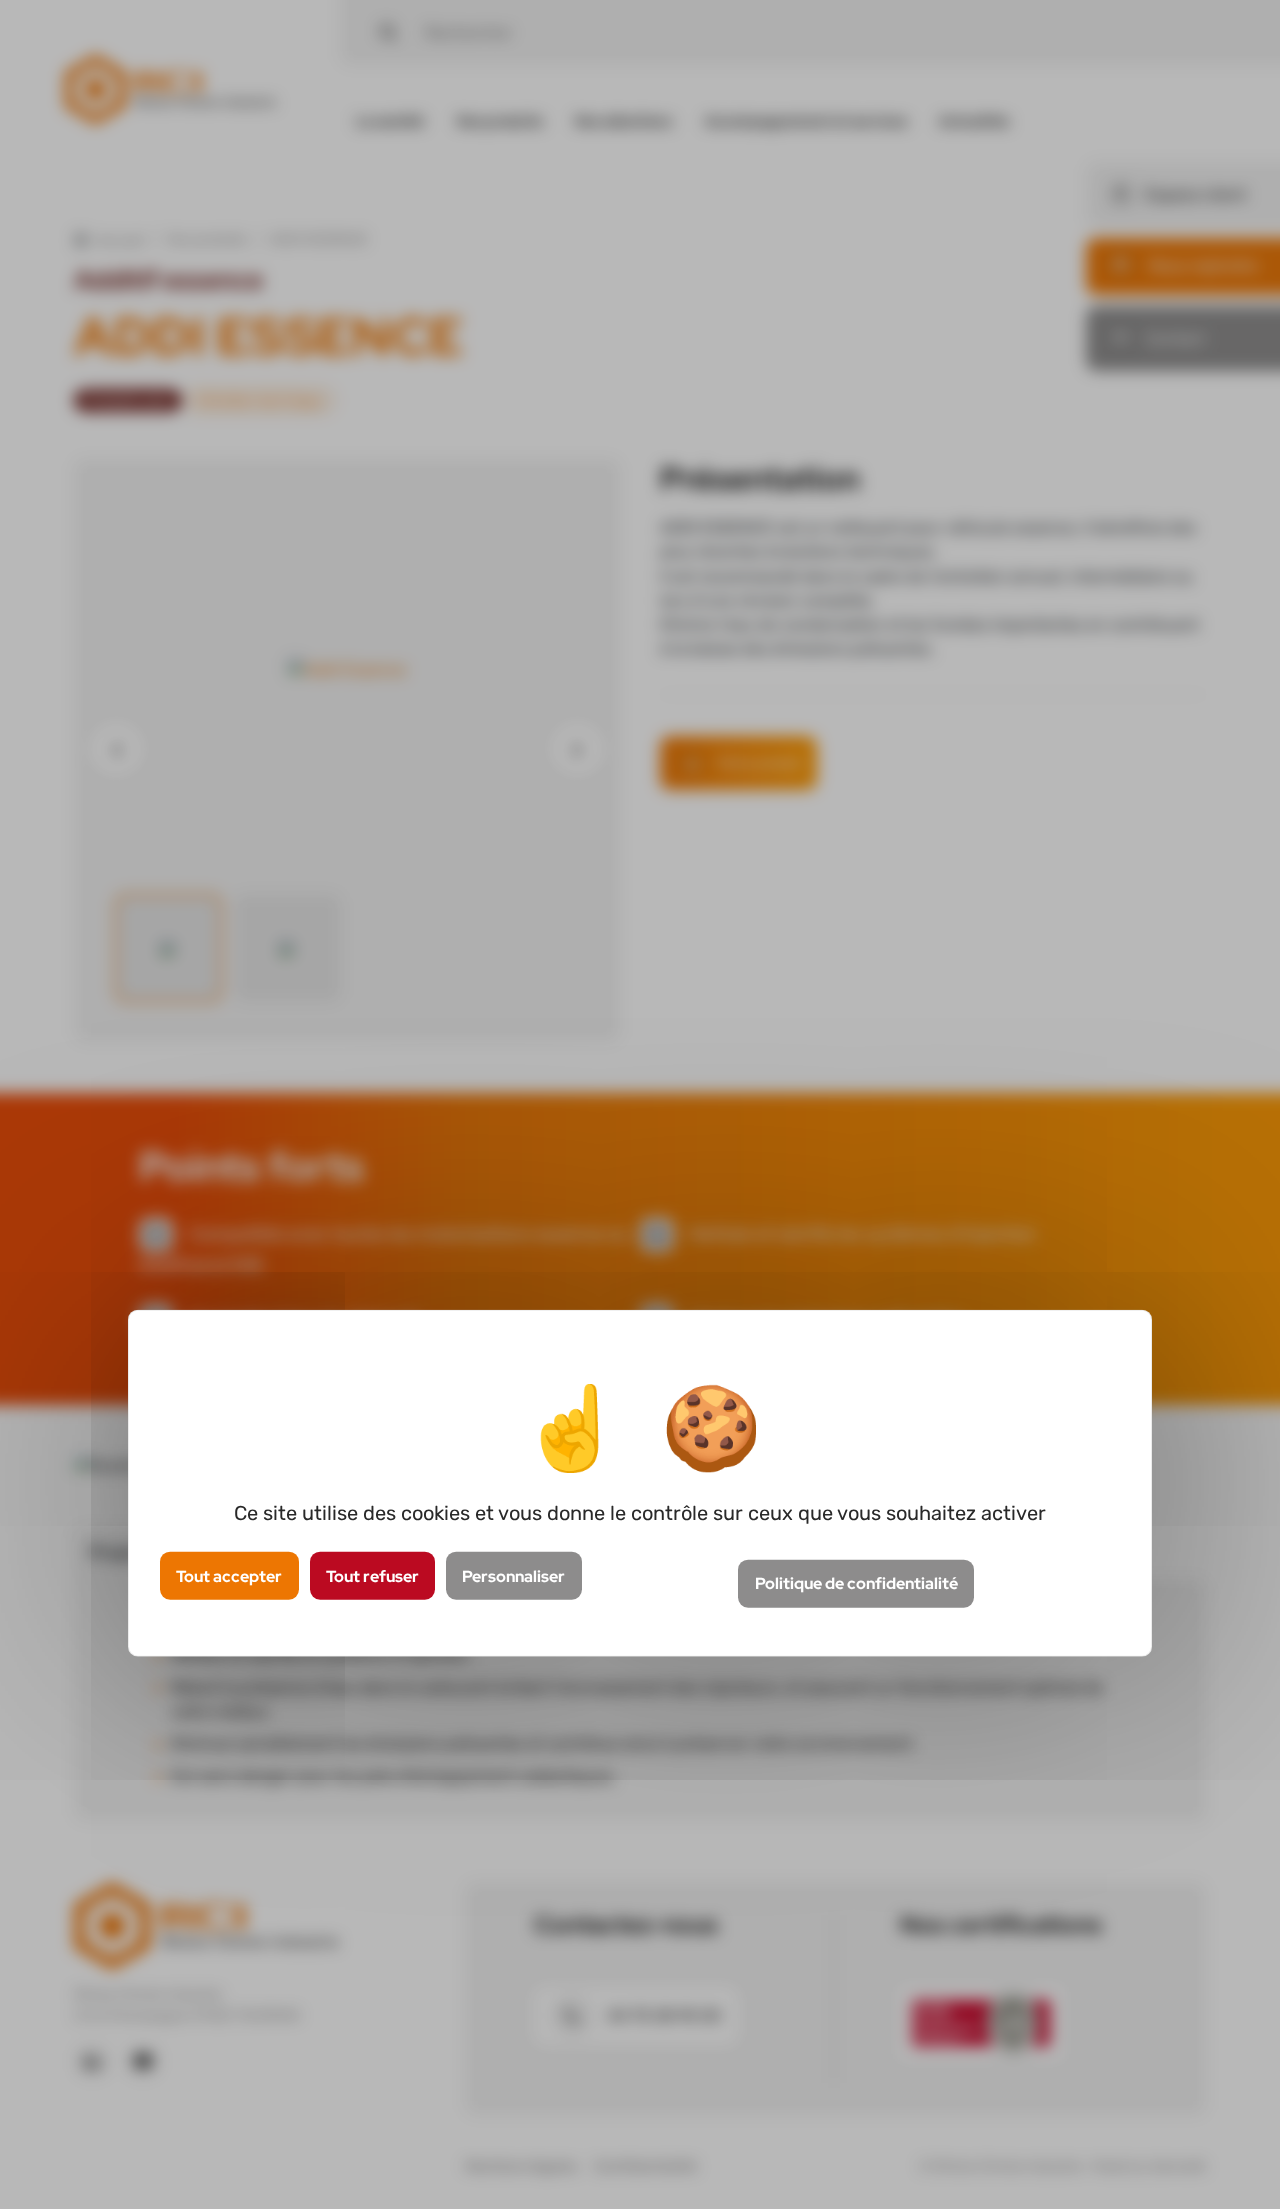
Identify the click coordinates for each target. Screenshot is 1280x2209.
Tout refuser (372, 1575)
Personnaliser (513, 1575)
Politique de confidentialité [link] (856, 1583)
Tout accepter (229, 1575)
